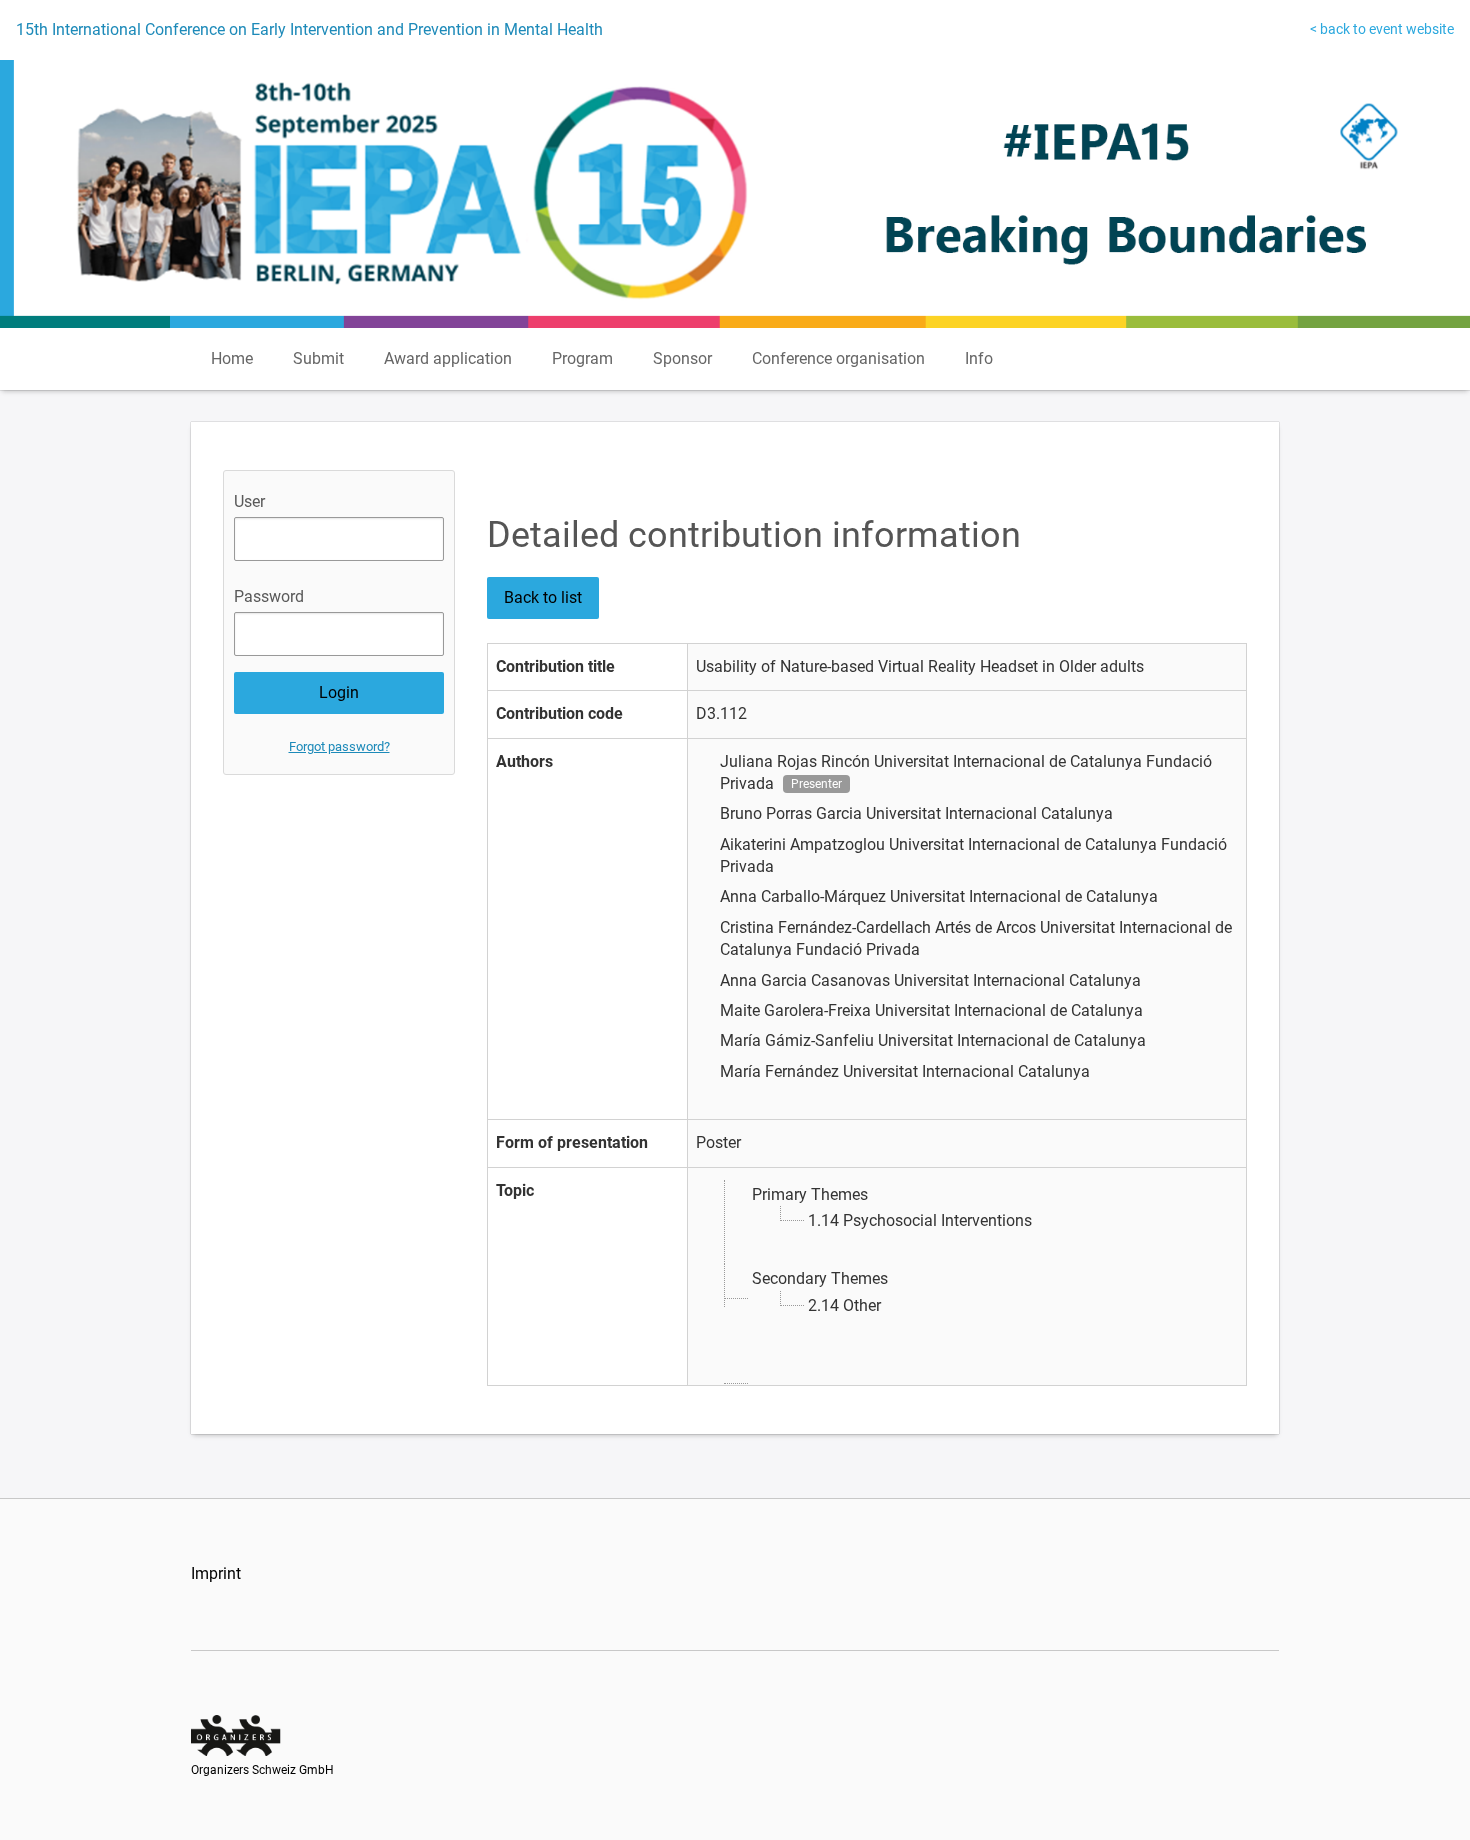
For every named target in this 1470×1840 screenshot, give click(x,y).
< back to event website (1382, 29)
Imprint (216, 1573)
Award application (448, 358)
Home (232, 358)
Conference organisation (838, 358)
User (249, 501)
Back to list (543, 597)
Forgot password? (339, 746)
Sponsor (682, 358)
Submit (318, 358)
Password (269, 596)
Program (582, 358)
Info (979, 358)
